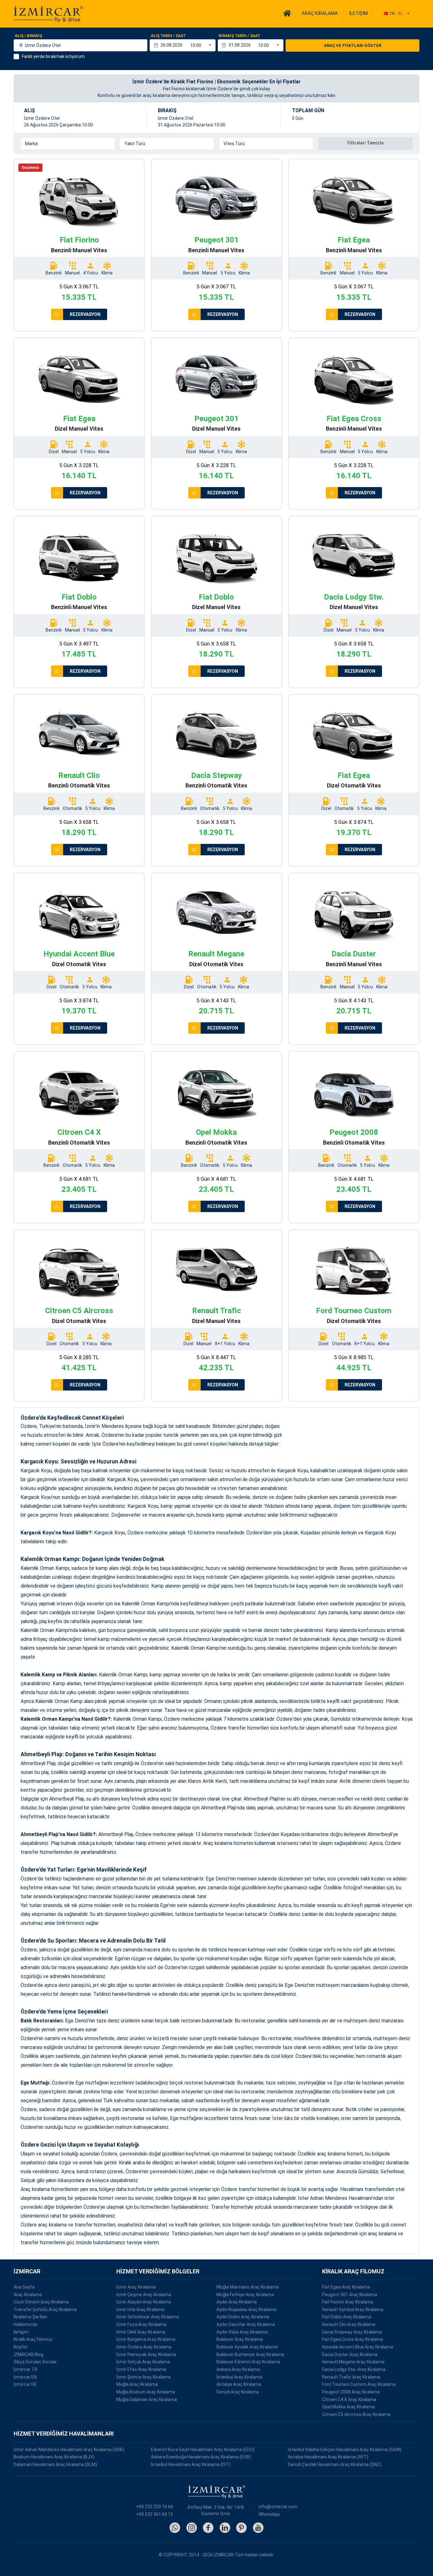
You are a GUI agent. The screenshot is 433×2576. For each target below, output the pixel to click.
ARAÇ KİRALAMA (320, 13)
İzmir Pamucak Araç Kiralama (146, 2354)
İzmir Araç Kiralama (136, 2287)
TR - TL (396, 13)
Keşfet (21, 2347)
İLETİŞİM (358, 13)
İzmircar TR (26, 2369)
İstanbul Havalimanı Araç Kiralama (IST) (191, 2464)
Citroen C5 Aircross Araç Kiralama (356, 2414)
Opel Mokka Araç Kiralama (348, 2407)
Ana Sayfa (24, 2287)
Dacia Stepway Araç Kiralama (352, 2332)
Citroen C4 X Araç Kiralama (349, 2399)
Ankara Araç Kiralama (238, 2369)
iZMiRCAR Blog (29, 2354)
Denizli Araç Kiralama (238, 2392)
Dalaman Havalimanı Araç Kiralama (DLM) (55, 2464)
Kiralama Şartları (30, 2317)
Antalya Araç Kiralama (239, 2384)
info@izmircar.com (278, 2507)
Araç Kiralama (28, 2295)
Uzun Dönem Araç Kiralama (41, 2302)
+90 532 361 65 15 (155, 2514)
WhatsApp (269, 2514)
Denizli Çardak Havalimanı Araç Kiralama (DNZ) (335, 2464)
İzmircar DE (25, 2384)
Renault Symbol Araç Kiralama (353, 2309)
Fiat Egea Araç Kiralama (346, 2287)
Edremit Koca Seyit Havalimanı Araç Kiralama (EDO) (203, 2450)
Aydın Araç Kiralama (237, 2302)
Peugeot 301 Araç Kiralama (350, 2295)
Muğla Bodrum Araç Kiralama (146, 2392)
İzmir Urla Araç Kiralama (140, 2309)
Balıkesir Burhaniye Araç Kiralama (250, 2354)
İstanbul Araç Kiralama (239, 2377)
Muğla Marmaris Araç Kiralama (248, 2287)
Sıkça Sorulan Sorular (35, 2362)
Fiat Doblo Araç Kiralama (347, 2317)
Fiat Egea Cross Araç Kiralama (352, 2339)
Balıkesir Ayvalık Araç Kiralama (247, 2347)
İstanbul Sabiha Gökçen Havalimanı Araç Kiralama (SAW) (345, 2450)
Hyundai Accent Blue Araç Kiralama (358, 2347)
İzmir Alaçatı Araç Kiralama (144, 2302)
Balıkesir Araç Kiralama (240, 2339)
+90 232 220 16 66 (155, 2507)
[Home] (287, 13)
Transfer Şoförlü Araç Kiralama (45, 2309)
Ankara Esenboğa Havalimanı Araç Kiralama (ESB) (201, 2457)
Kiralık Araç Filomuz (33, 2339)
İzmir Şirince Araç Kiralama (143, 2377)
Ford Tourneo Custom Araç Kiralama (359, 2384)
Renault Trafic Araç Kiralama (351, 2377)
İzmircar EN (25, 2377)
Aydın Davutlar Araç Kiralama (246, 2324)
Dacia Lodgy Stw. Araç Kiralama (354, 2369)
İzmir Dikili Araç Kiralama (141, 2332)
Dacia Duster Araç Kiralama (350, 2354)
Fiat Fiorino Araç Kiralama (348, 2302)
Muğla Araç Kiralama (137, 2384)
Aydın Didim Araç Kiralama (243, 2317)
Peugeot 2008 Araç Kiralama (351, 2392)
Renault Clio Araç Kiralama (349, 2324)
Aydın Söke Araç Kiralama (242, 2332)
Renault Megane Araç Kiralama (353, 2362)
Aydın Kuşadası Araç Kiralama (246, 2309)
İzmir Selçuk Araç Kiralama (143, 2362)
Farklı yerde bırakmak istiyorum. (54, 56)
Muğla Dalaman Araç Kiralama (147, 2399)
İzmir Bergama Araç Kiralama (146, 2339)
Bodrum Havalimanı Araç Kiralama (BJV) (54, 2457)
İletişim (21, 2332)
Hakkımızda (25, 2324)
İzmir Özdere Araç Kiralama (144, 2347)
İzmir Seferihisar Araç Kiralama (148, 2317)
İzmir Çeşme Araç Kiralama (144, 2295)
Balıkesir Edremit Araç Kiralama (248, 2362)
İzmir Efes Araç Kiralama (141, 2369)
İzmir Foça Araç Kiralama (141, 2324)
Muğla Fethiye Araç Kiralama (245, 2295)
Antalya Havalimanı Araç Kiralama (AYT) (328, 2457)
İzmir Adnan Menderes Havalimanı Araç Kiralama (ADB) (69, 2450)
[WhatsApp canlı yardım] (57, 314)
